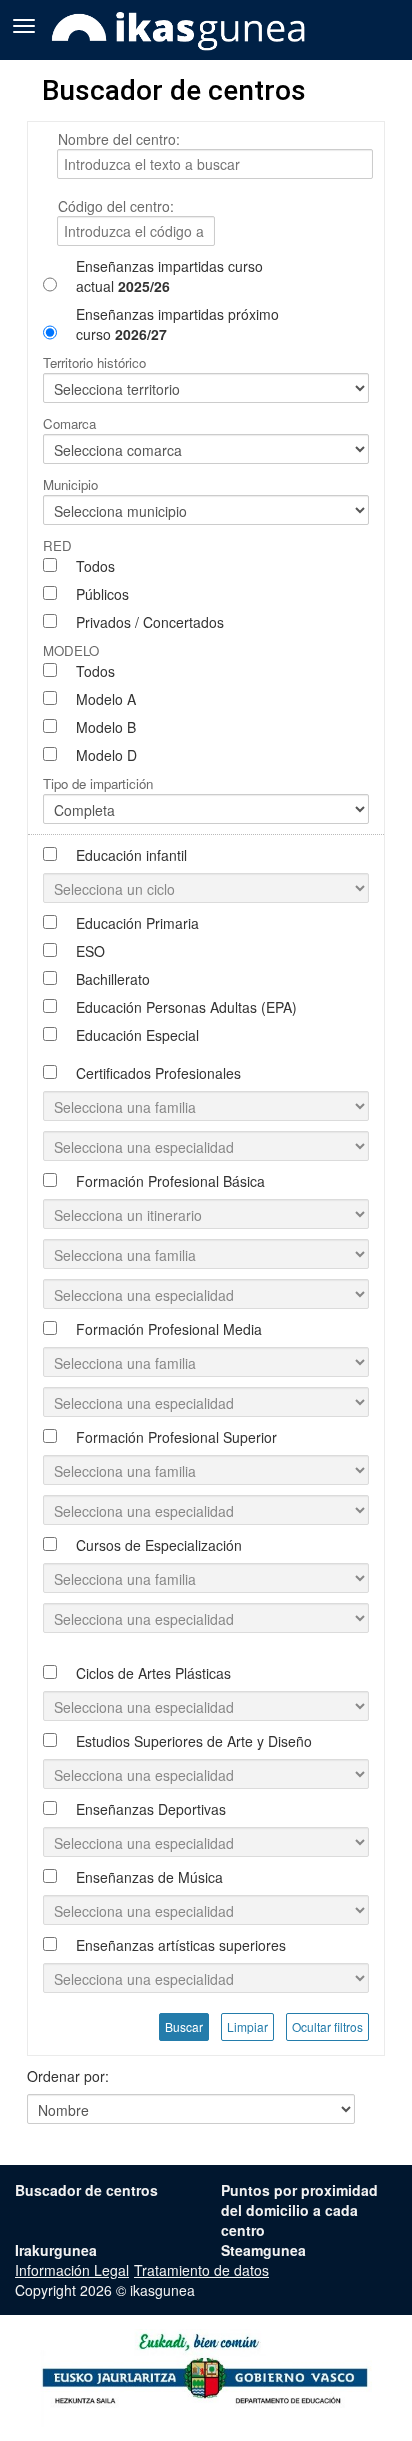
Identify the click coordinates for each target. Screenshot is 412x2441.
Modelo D (106, 755)
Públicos (102, 594)
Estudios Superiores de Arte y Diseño (194, 1741)
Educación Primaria (137, 923)
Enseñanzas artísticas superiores (181, 1945)
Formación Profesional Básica (170, 1181)
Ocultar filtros (327, 2026)
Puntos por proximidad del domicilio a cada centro (299, 2210)
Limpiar (247, 2026)
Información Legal (72, 2270)
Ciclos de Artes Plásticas (153, 1673)
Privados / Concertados (150, 622)
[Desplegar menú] (24, 24)
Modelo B (106, 727)
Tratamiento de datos (201, 2270)
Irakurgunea (56, 2250)
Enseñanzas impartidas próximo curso (177, 324)
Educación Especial (137, 1035)
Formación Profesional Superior (176, 1437)
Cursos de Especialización (159, 1545)
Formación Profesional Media (169, 1329)
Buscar (184, 2026)
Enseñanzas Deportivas (151, 1809)
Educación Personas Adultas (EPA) (186, 1007)
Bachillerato (113, 979)
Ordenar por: (68, 2076)
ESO (90, 951)
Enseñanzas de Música (149, 1877)
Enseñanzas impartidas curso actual (169, 276)
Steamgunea (263, 2250)
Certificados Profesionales (158, 1073)
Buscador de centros (86, 2190)
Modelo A (106, 699)
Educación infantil (131, 855)
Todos (95, 566)
